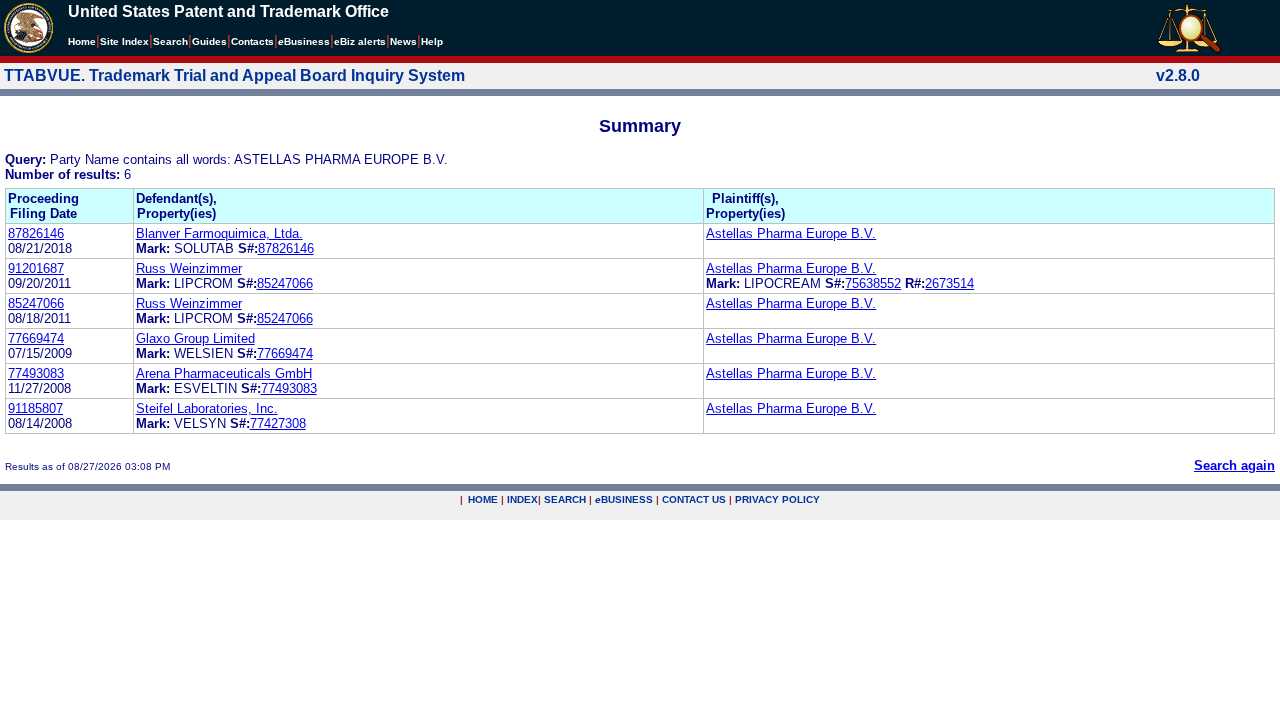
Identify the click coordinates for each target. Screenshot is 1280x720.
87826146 (36, 233)
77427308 (278, 423)
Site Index (124, 41)
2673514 (949, 283)
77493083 (36, 373)
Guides (209, 41)
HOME (483, 499)
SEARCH (565, 499)
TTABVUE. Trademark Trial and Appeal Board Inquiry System (234, 75)
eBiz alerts (360, 41)
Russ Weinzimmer (189, 268)
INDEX (522, 499)
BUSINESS (624, 499)
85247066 (285, 283)
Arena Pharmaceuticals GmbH (224, 373)
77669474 (36, 338)
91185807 (35, 408)
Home (82, 41)
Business (304, 41)
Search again (1234, 465)
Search (170, 41)
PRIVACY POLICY (777, 499)
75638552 (873, 283)
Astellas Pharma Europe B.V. (791, 233)
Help (432, 41)
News (403, 41)
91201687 (36, 268)
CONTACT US (694, 499)
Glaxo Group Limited (195, 338)
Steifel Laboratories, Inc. (207, 408)
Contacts (252, 41)
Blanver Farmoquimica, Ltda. (219, 233)
